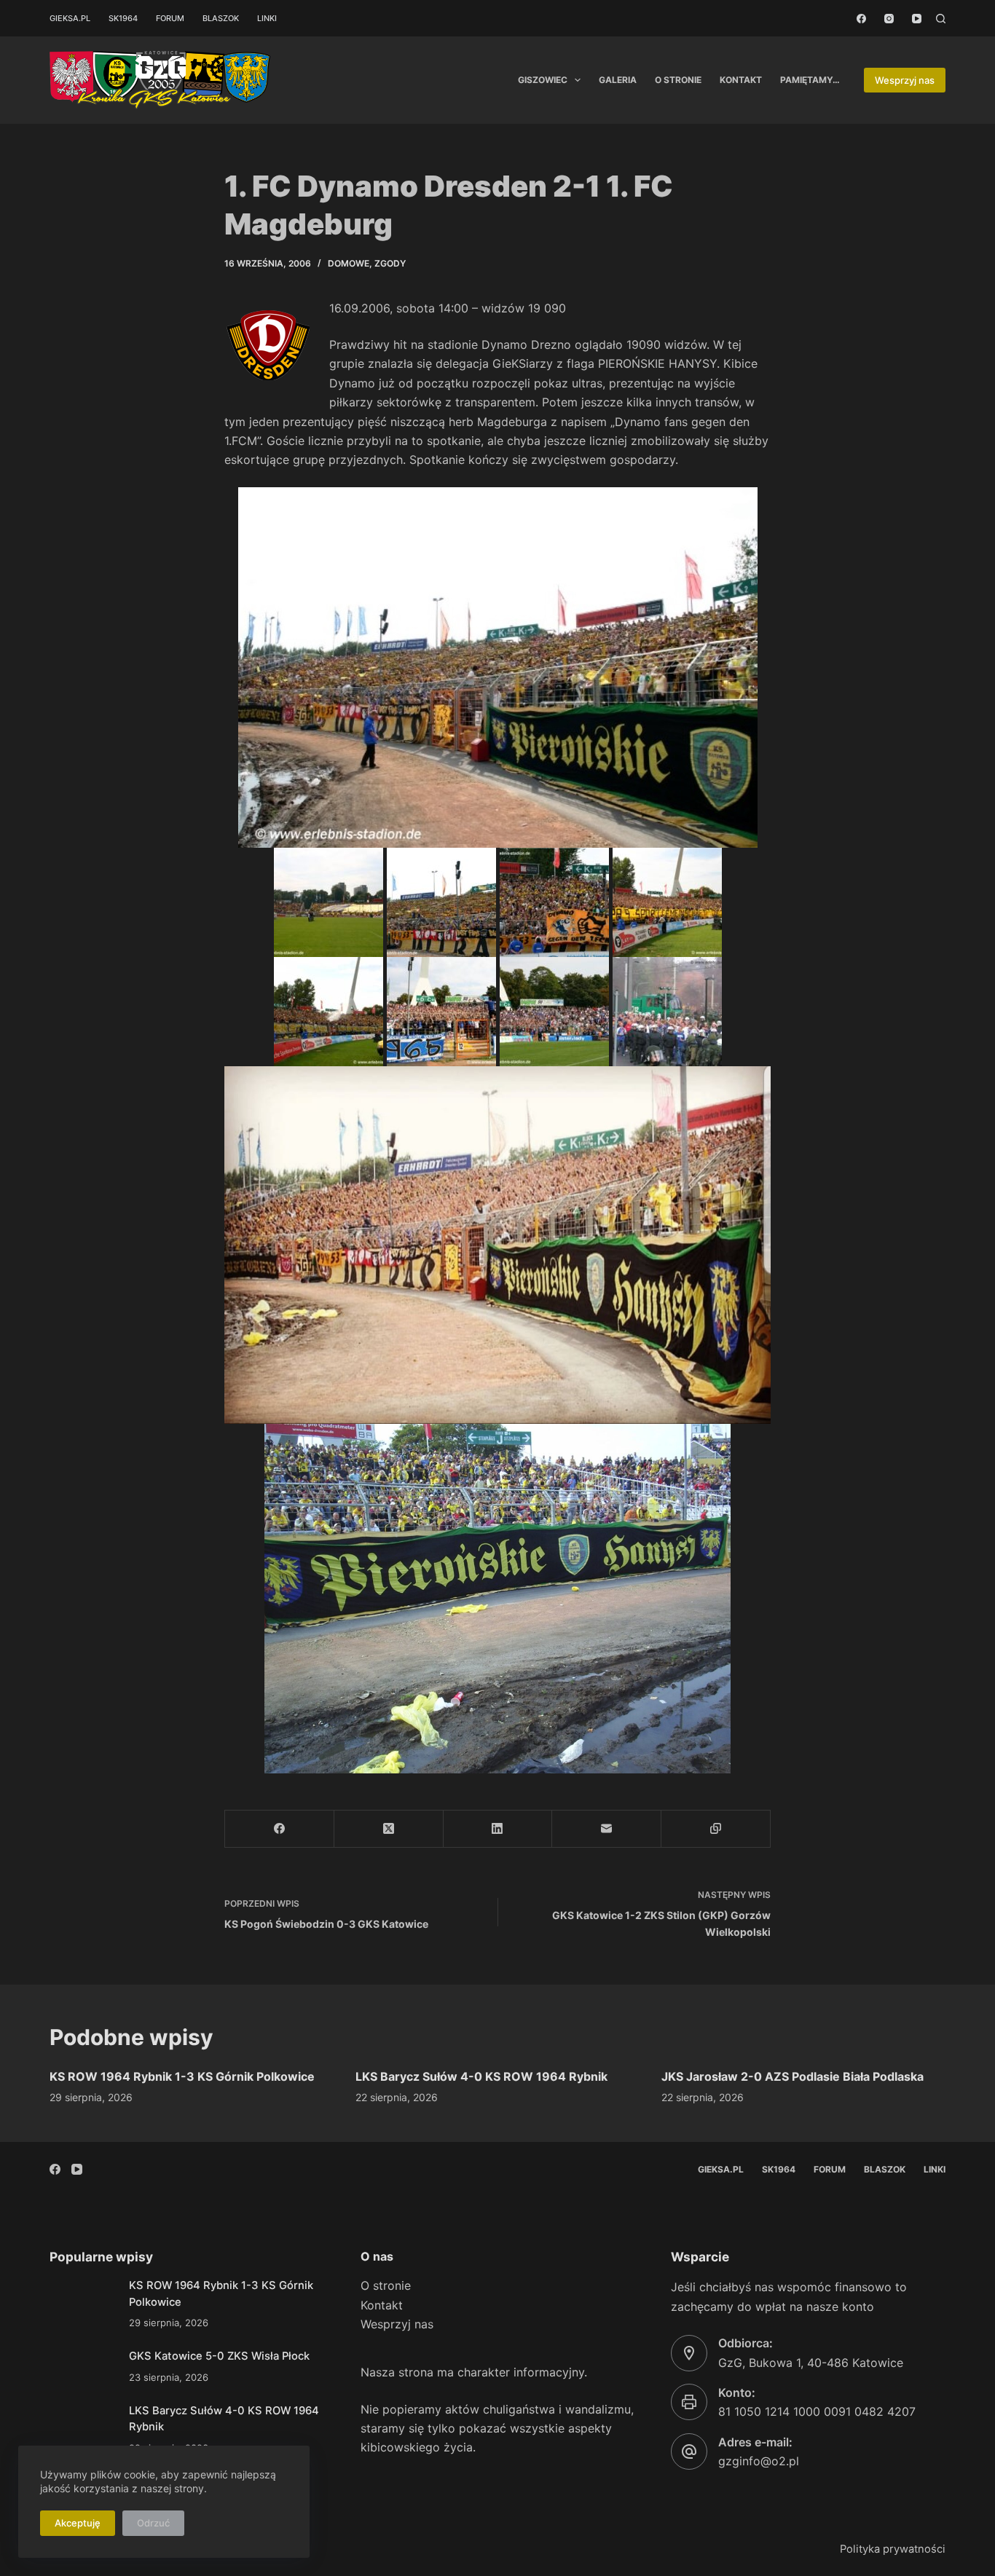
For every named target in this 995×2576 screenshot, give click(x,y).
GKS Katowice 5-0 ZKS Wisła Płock (219, 2356)
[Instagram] (889, 19)
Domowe (349, 263)
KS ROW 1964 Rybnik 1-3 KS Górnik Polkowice (182, 2076)
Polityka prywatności (893, 2549)
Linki (267, 18)
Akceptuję (78, 2523)
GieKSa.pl (70, 18)
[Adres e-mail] (607, 1829)
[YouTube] (917, 19)
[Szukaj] (941, 19)
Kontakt (741, 80)
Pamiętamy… (810, 80)
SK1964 (123, 18)
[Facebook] (861, 19)
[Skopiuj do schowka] (716, 1829)
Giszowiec (543, 80)
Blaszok (221, 18)
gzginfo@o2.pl (759, 2461)
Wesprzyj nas (905, 80)
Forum (170, 18)
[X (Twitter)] (389, 1829)
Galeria (618, 80)
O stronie (678, 80)
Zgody (390, 263)
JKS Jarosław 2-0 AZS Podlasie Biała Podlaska (793, 2076)
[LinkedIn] (498, 1829)
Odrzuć (153, 2523)
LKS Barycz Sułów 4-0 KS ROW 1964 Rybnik (481, 2076)
